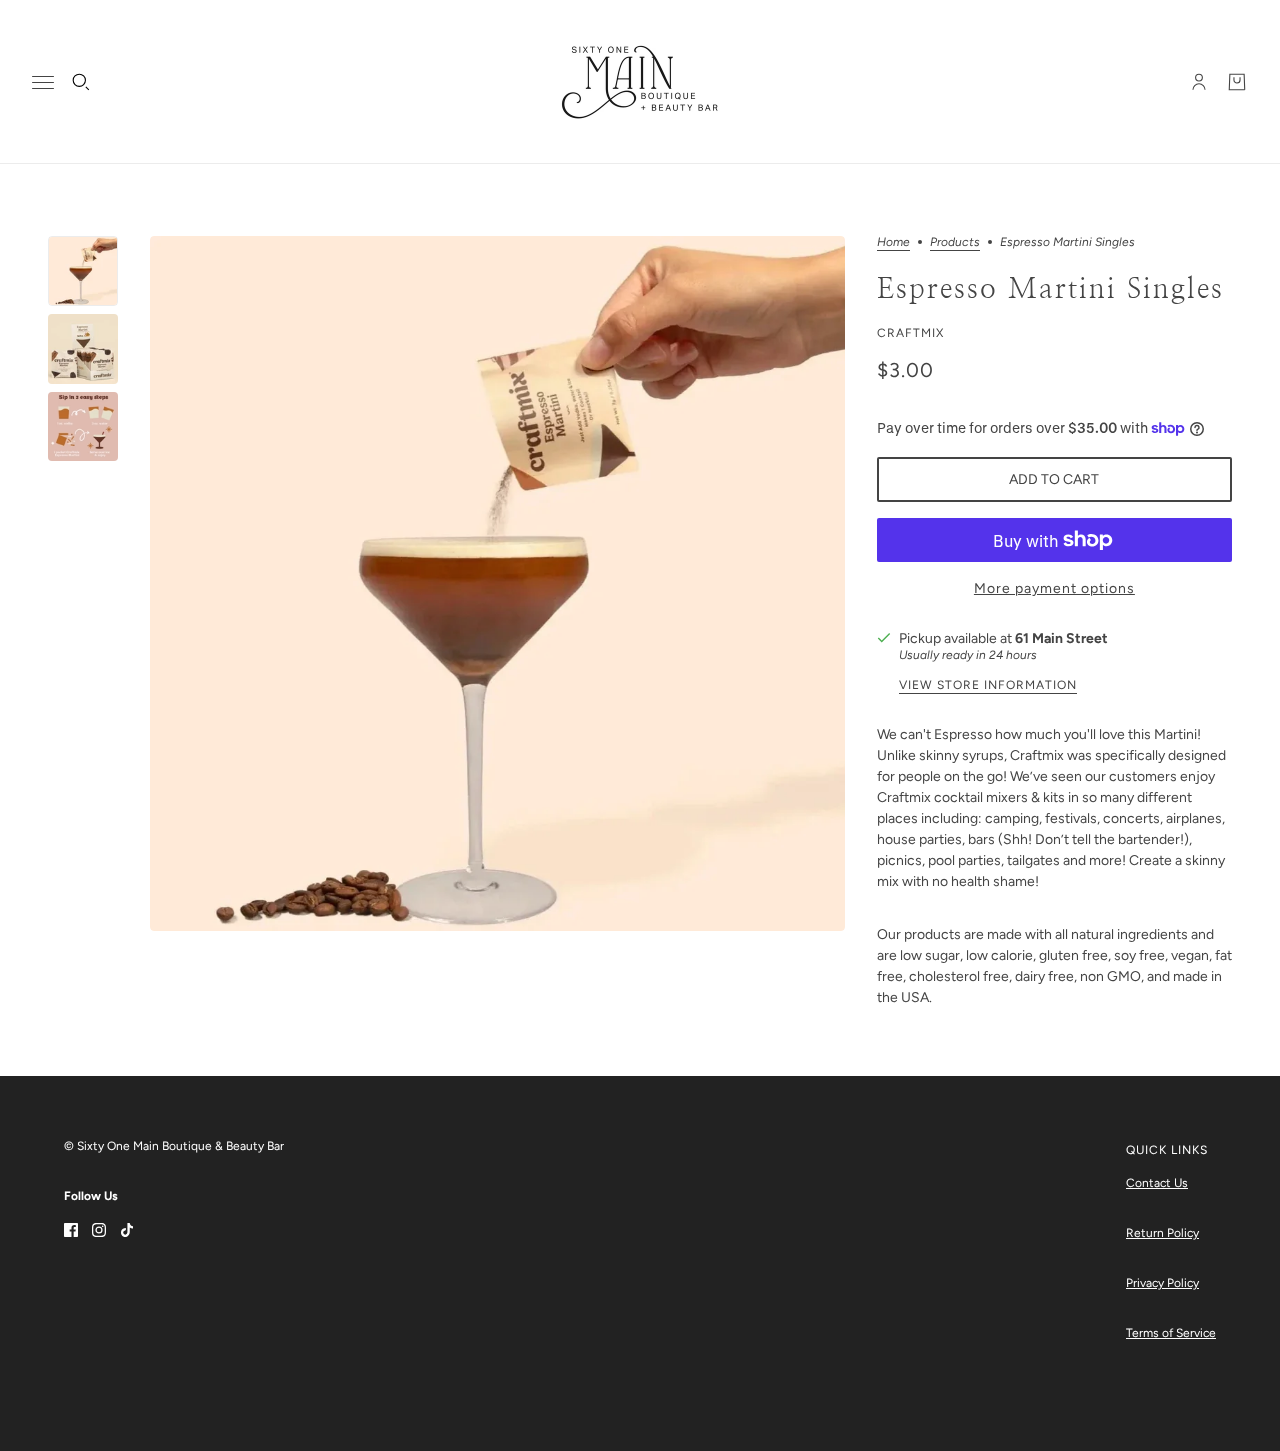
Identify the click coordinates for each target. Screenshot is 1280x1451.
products (955, 242)
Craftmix (910, 333)
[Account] (1199, 82)
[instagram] (99, 1228)
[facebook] (71, 1228)
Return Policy (1162, 1233)
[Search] (81, 82)
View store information (988, 685)
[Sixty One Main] (640, 82)
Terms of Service (1171, 1333)
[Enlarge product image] (497, 583)
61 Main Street (1061, 638)
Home (893, 242)
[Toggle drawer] (43, 82)
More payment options (1054, 588)
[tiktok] (127, 1228)
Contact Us (1157, 1183)
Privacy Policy (1162, 1283)
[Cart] (1237, 82)
